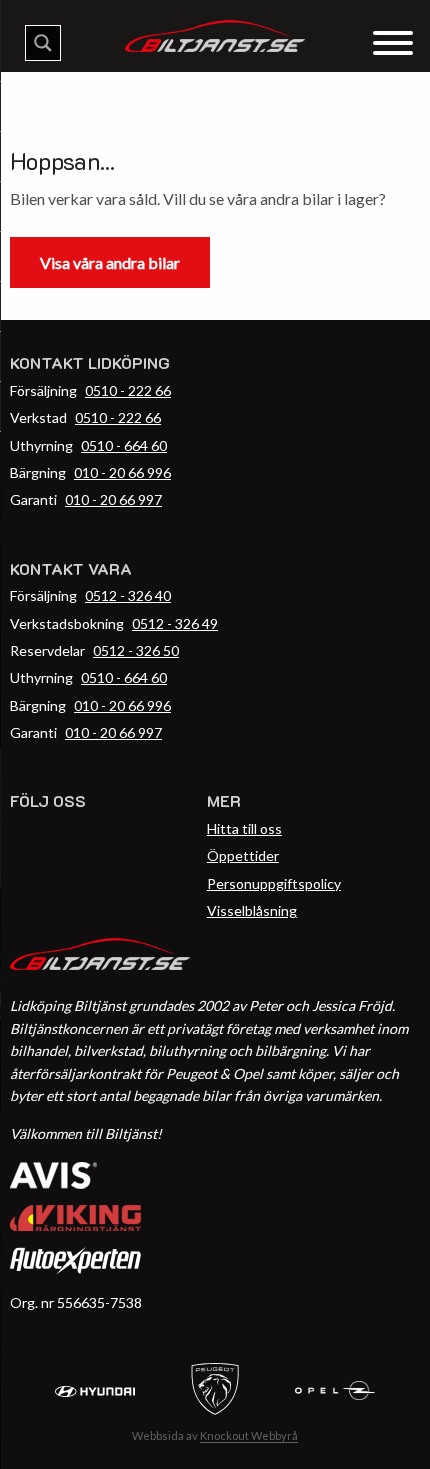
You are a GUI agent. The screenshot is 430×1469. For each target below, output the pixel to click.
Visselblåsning (252, 910)
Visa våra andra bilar (110, 262)
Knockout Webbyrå (249, 1435)
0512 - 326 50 (136, 650)
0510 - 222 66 (128, 390)
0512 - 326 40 (128, 595)
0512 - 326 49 (175, 623)
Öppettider (243, 855)
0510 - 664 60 (124, 445)
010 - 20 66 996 (122, 472)
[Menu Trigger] (392, 41)
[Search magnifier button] (43, 43)
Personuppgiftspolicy (274, 883)
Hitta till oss (244, 828)
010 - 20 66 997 (113, 499)
